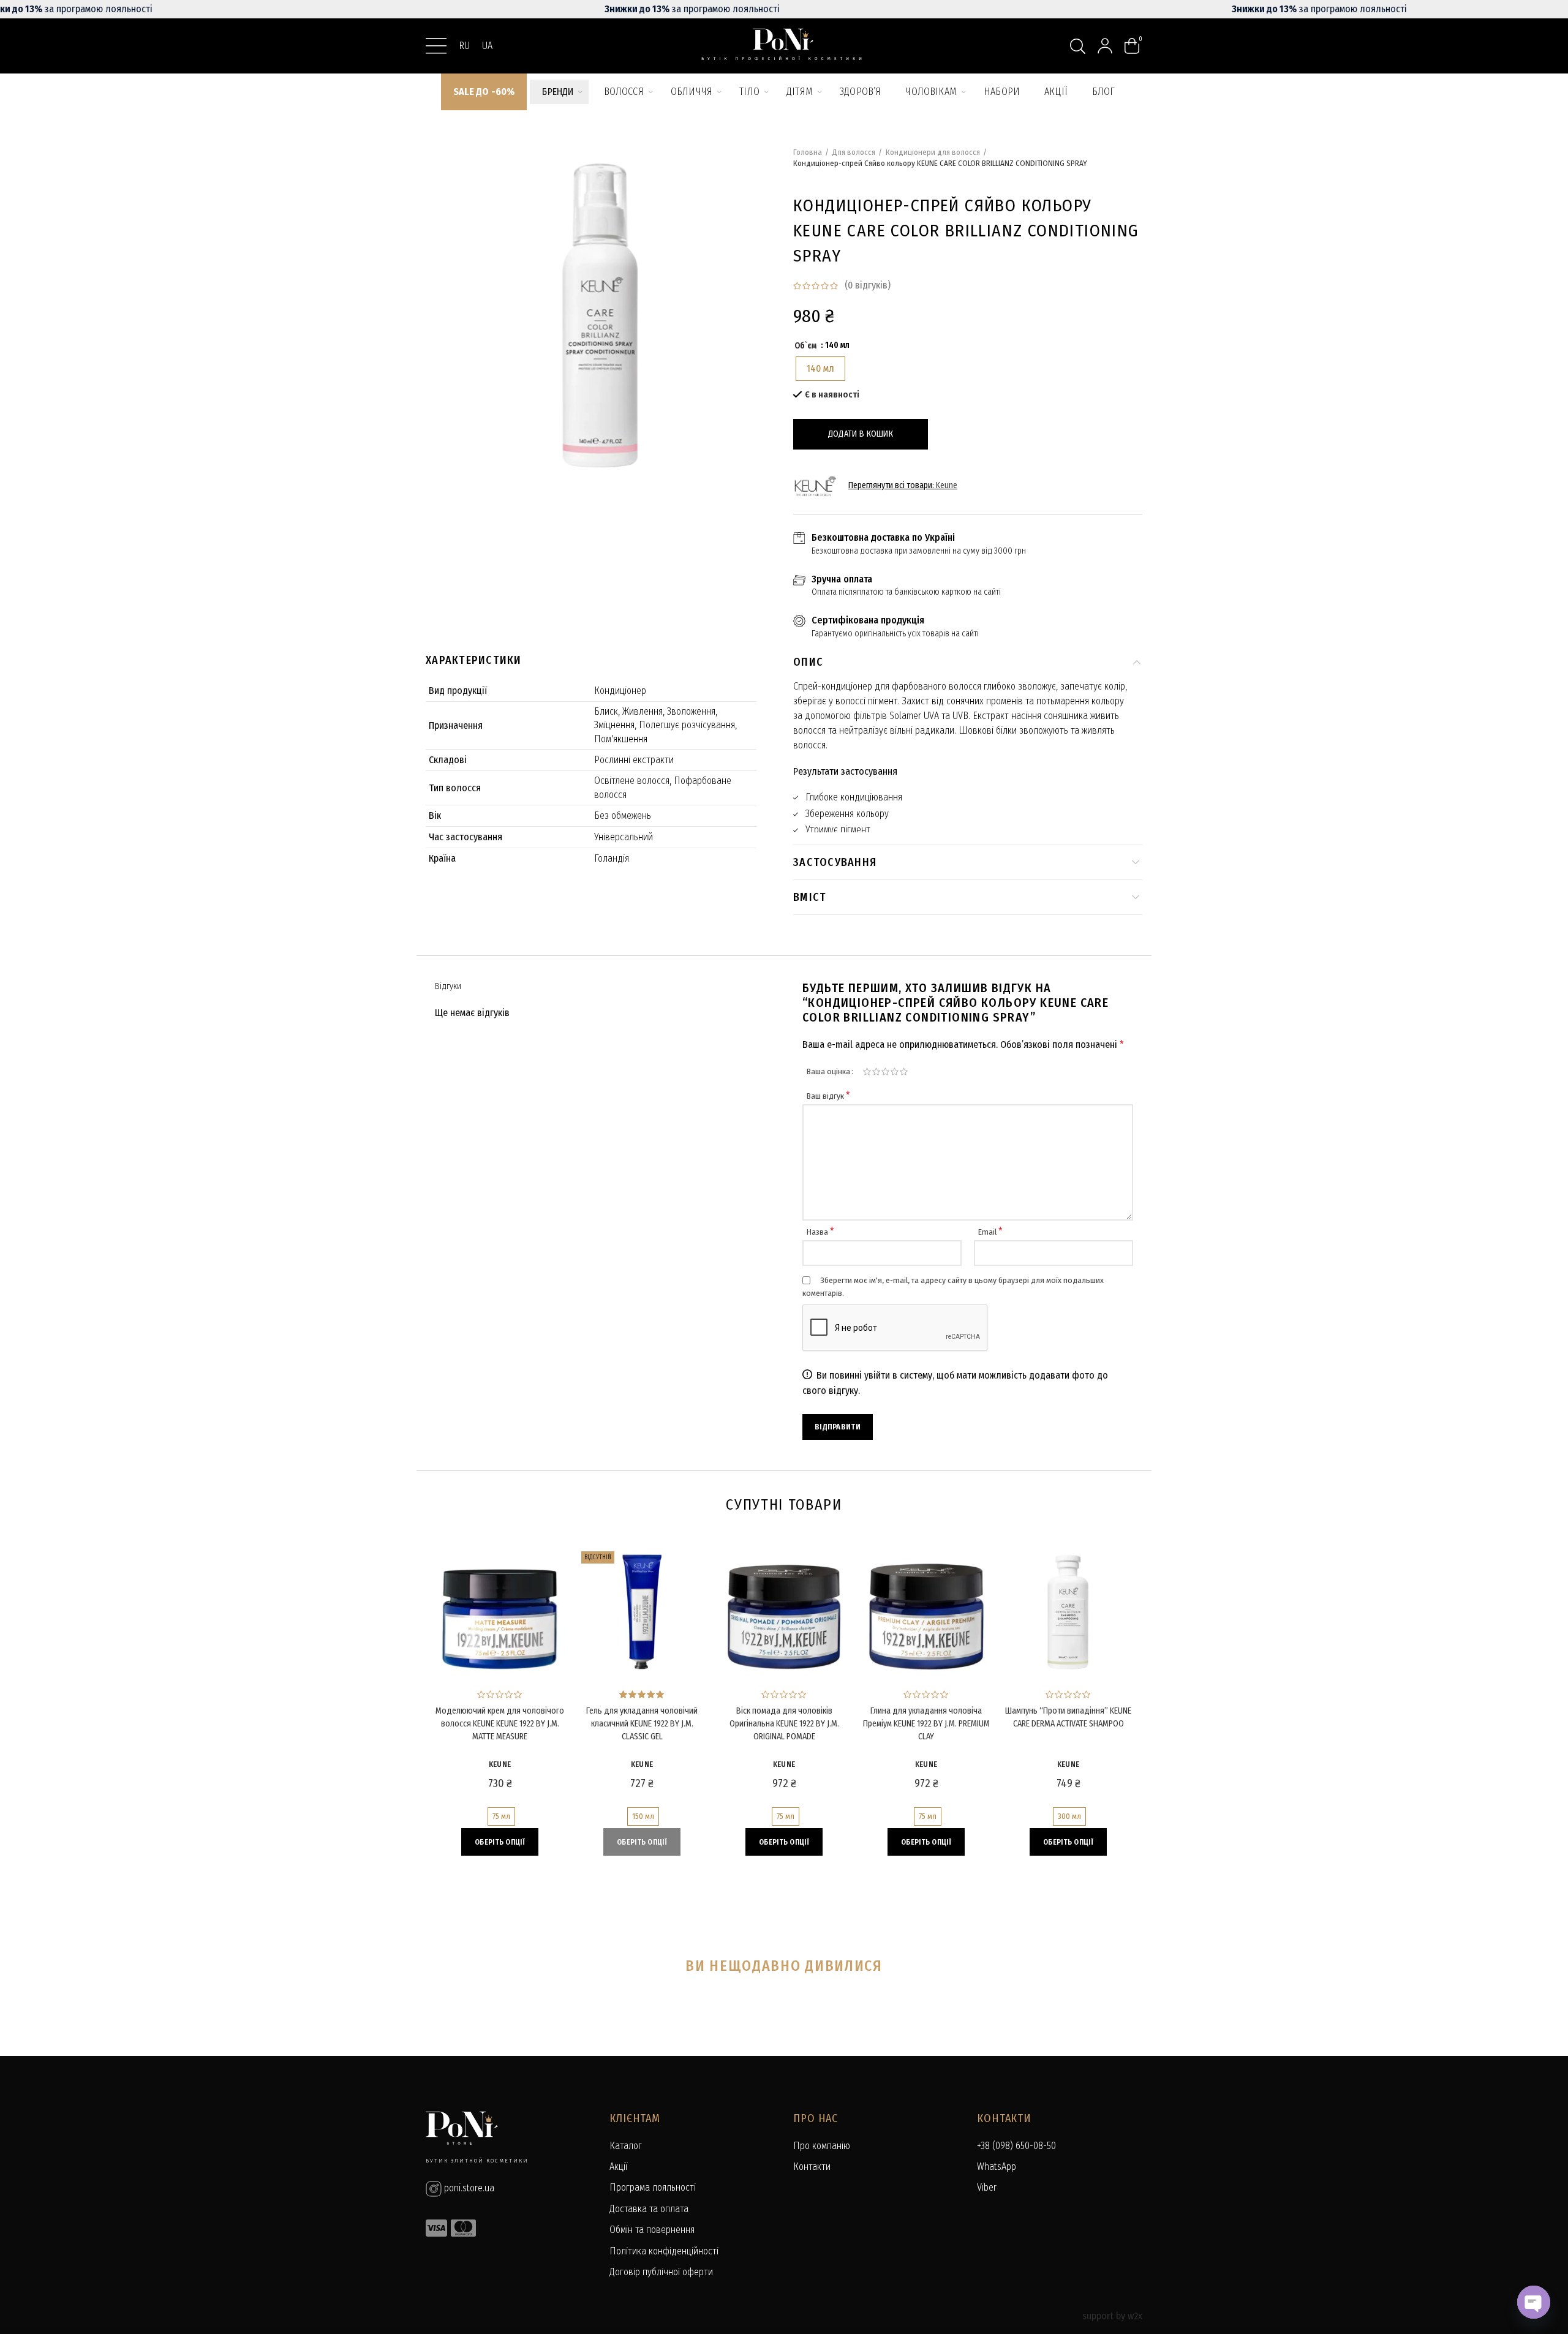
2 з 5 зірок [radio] (876, 1072)
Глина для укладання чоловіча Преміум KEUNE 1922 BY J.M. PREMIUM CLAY (926, 1724)
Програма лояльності (653, 2187)
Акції (618, 2166)
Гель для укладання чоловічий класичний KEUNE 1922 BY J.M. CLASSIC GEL (642, 1724)
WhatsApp (997, 2166)
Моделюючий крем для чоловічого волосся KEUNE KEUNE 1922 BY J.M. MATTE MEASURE (500, 1724)
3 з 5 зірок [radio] (885, 1072)
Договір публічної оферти (661, 2272)
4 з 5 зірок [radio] (895, 1072)
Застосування (835, 862)
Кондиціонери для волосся (933, 152)
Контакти (812, 2166)
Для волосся (854, 152)
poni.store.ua (468, 2188)
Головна (808, 152)
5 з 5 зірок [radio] (904, 1072)
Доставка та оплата (649, 2209)
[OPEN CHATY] (1534, 2302)
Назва (820, 1232)
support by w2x (1112, 2316)
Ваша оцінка (828, 1071)
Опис (808, 662)
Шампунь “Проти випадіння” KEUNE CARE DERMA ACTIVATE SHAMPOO (1068, 1717)
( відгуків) (868, 285)
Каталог (626, 2146)
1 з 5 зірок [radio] (867, 1072)
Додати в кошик (861, 434)
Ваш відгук (828, 1096)
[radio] (820, 369)
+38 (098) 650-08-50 (1016, 2146)
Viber (987, 2187)
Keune (947, 485)
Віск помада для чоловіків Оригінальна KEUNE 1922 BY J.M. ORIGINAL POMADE (784, 1724)
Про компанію (822, 2146)
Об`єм (805, 346)
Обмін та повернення (652, 2230)
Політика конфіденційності (664, 2251)
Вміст (810, 897)
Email (990, 1232)
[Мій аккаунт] (1105, 46)
